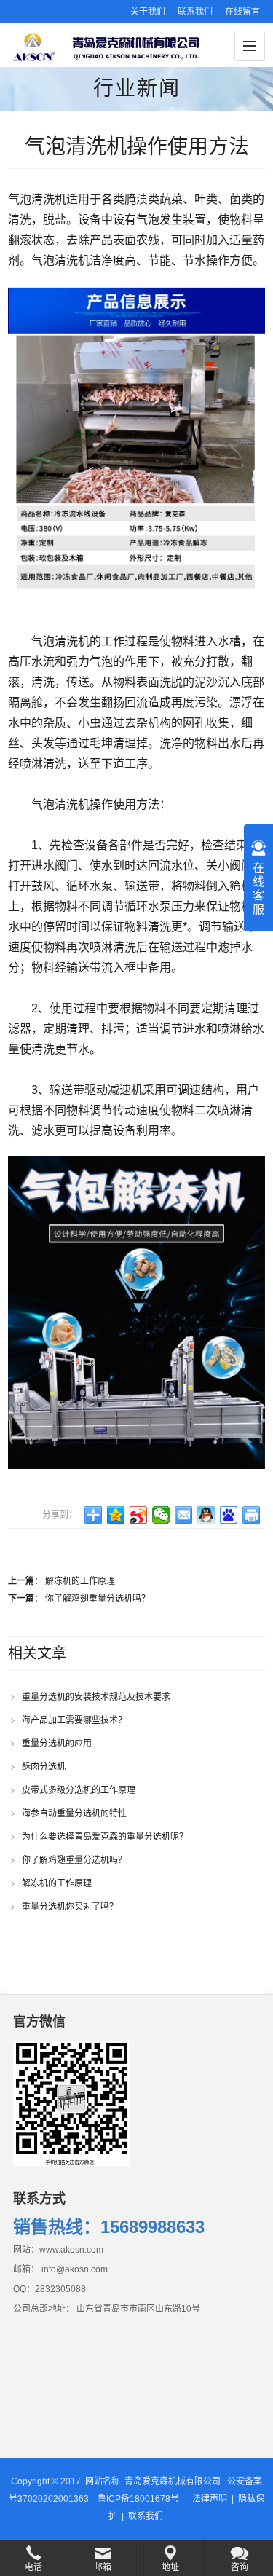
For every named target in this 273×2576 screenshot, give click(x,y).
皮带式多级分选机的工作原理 (79, 1790)
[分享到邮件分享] (184, 1515)
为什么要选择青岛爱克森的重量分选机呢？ (105, 1837)
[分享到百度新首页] (229, 1515)
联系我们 (195, 12)
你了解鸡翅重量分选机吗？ (98, 1599)
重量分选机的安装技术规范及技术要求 (96, 1697)
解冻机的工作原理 (80, 1581)
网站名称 (103, 2481)
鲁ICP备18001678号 (138, 2499)
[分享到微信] (161, 1515)
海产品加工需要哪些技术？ (74, 1720)
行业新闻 (137, 88)
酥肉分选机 (44, 1767)
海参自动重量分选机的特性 (74, 1813)
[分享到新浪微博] (139, 1515)
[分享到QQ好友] (206, 1515)
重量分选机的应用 (57, 1744)
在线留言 (242, 12)
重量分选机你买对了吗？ (70, 1907)
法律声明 (210, 2499)
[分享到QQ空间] (116, 1515)
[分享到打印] (252, 1515)
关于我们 (148, 12)
